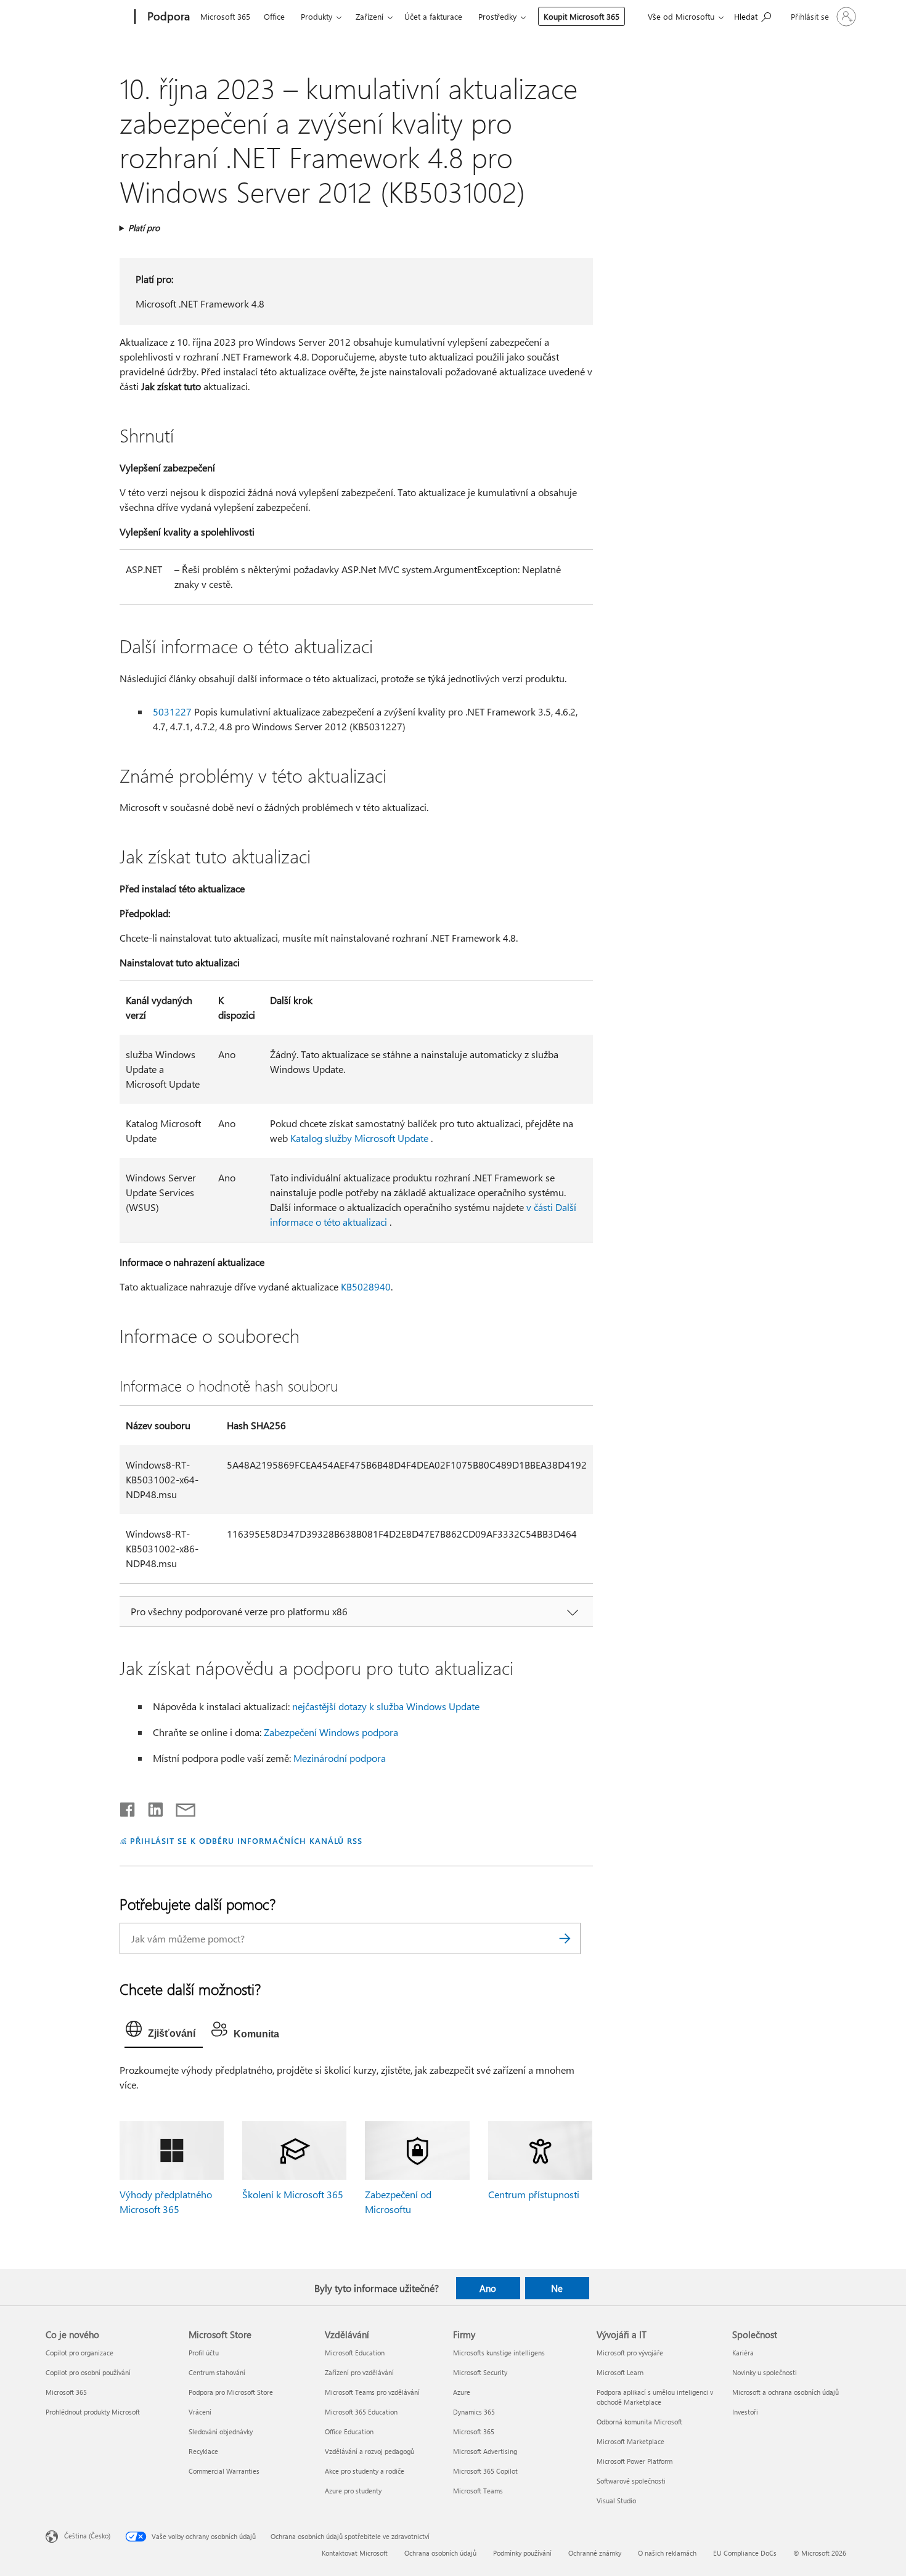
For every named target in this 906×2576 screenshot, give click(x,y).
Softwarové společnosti (631, 2481)
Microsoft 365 (225, 16)
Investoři (745, 2412)
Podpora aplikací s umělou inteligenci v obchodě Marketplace (655, 2397)
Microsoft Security (480, 2372)
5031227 (172, 711)
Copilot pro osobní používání (88, 2372)
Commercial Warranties (224, 2471)
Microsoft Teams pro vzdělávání (372, 2392)
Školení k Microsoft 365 (293, 2194)
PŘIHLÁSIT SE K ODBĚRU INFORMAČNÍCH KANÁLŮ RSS (246, 1840)
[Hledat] (565, 1938)
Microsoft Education (355, 2353)
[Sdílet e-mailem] (180, 1807)
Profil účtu (204, 2353)
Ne (557, 2288)
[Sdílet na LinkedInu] (151, 1807)
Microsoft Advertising (485, 2451)
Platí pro (144, 228)
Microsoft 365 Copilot (485, 2471)
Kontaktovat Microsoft (355, 2553)
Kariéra (743, 2353)
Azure (462, 2392)
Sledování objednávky (221, 2431)
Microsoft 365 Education (361, 2412)
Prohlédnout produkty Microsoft (93, 2412)
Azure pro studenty (353, 2491)
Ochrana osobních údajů (440, 2553)
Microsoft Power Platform (635, 2461)
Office (274, 16)
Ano (488, 2288)
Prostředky (497, 16)
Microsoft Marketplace (631, 2441)
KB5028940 (366, 1286)
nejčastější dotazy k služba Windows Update (386, 1706)
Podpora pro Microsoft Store (231, 2392)
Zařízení (369, 16)
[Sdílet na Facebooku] (128, 1807)
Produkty (316, 16)
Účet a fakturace (433, 16)
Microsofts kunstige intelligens (499, 2353)
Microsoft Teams (478, 2491)
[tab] (164, 2032)
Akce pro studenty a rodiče (365, 2471)
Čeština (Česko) (87, 2536)
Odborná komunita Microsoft (639, 2422)
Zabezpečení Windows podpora (331, 1732)
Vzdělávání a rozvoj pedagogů (369, 2451)
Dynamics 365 (474, 2412)
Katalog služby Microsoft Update (359, 1138)
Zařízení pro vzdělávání (359, 2372)
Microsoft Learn (620, 2372)
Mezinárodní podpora (340, 1758)
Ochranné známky (595, 2553)
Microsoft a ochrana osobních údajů (786, 2392)
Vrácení (200, 2412)
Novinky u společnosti (765, 2372)
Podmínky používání (522, 2553)
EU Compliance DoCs (745, 2553)
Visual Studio (616, 2501)
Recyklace (203, 2451)
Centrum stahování (217, 2372)
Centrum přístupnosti (534, 2194)
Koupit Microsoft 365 (582, 16)
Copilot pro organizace (80, 2353)
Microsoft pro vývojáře (630, 2353)
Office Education (349, 2431)
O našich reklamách (667, 2553)
